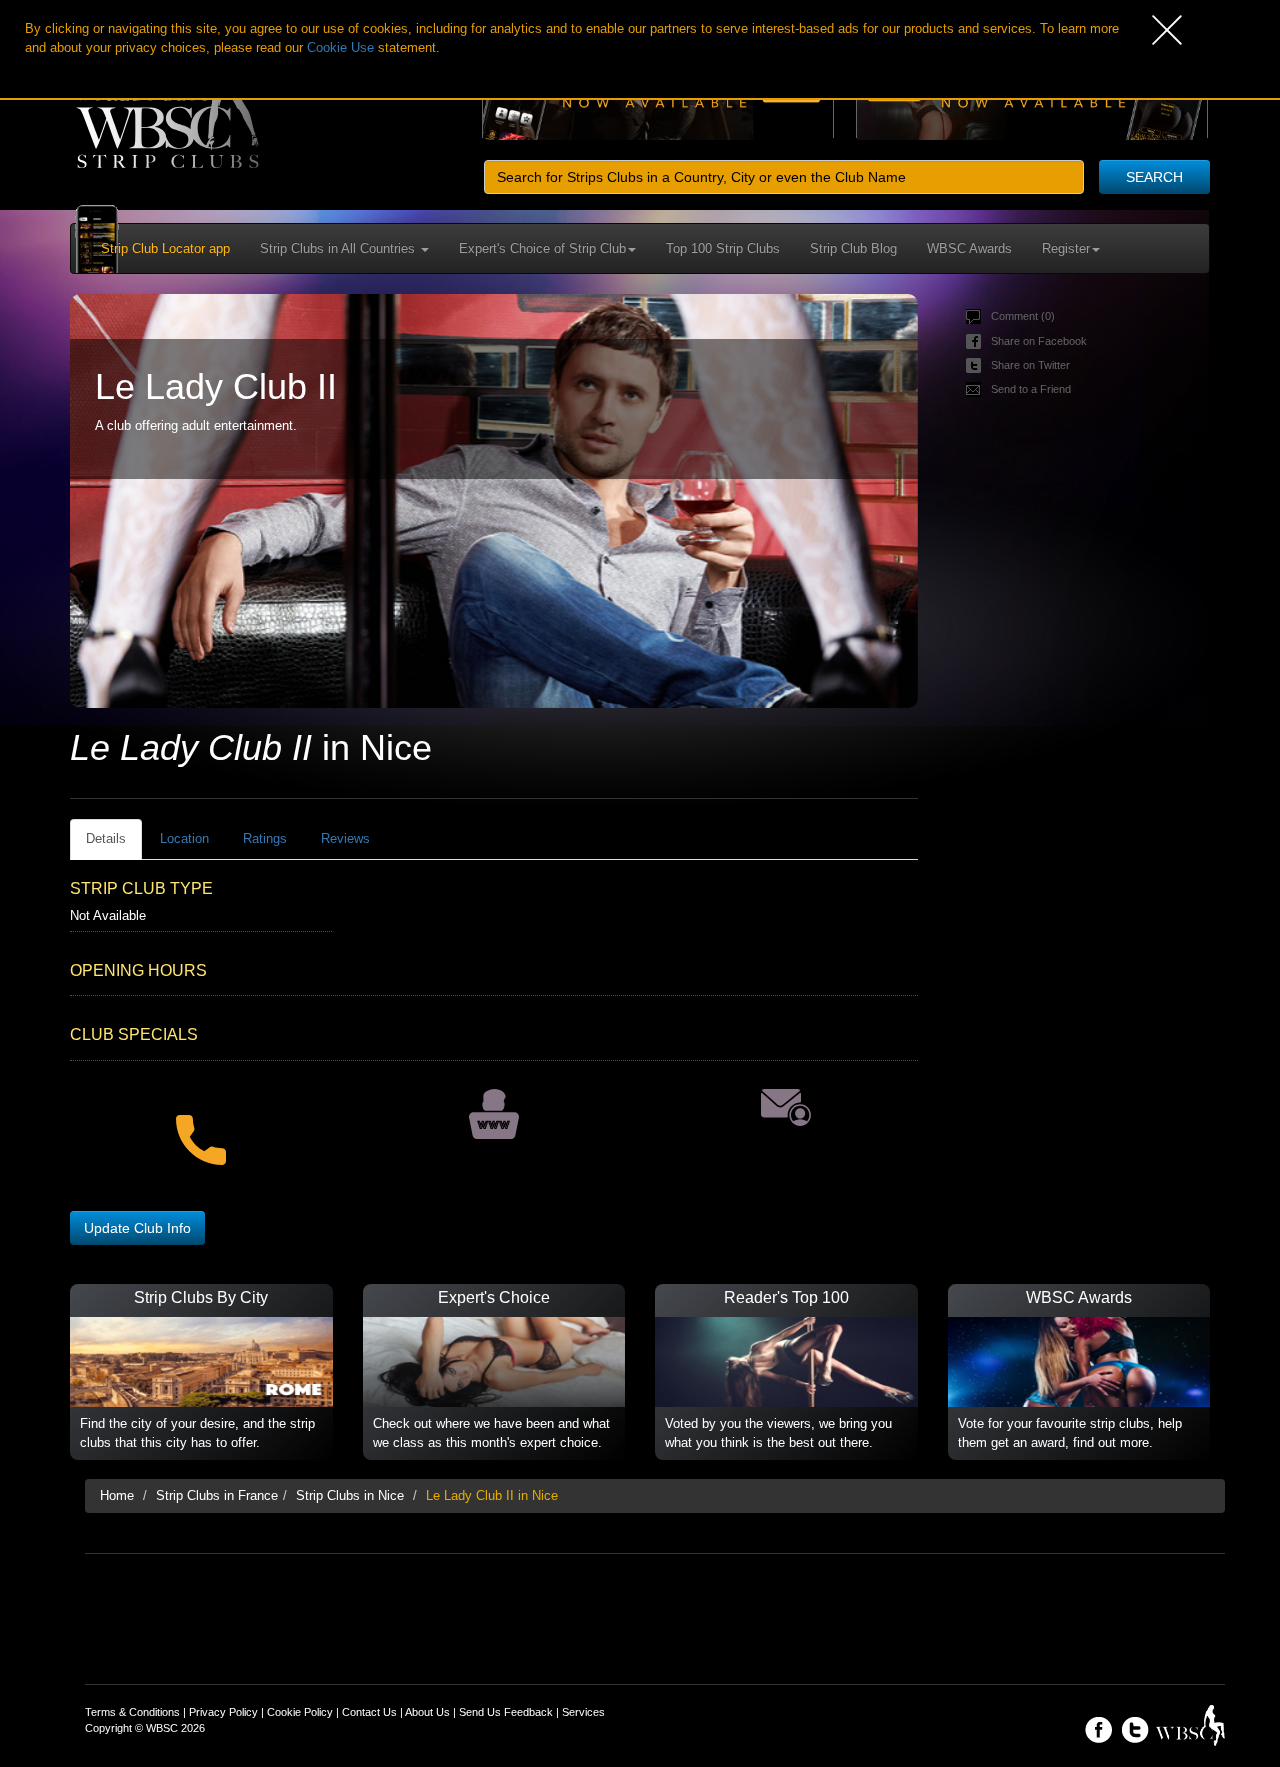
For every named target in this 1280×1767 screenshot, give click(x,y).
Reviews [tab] (345, 838)
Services (583, 1712)
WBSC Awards (969, 248)
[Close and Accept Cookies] (1216, 30)
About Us (427, 1712)
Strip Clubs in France (217, 1495)
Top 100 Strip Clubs (723, 248)
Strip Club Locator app (165, 248)
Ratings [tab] (265, 838)
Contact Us (369, 1712)
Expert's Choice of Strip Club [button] (542, 248)
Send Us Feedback (506, 1712)
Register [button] (1066, 248)
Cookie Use (340, 47)
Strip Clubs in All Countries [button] (339, 248)
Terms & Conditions (132, 1712)
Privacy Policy (223, 1712)
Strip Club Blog (853, 248)
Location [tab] (184, 838)
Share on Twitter (1030, 365)
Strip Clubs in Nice (350, 1495)
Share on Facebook (1039, 341)
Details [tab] (106, 838)
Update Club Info (137, 1228)
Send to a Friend (1031, 389)
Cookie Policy (300, 1712)
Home (117, 1495)
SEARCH (1154, 177)
